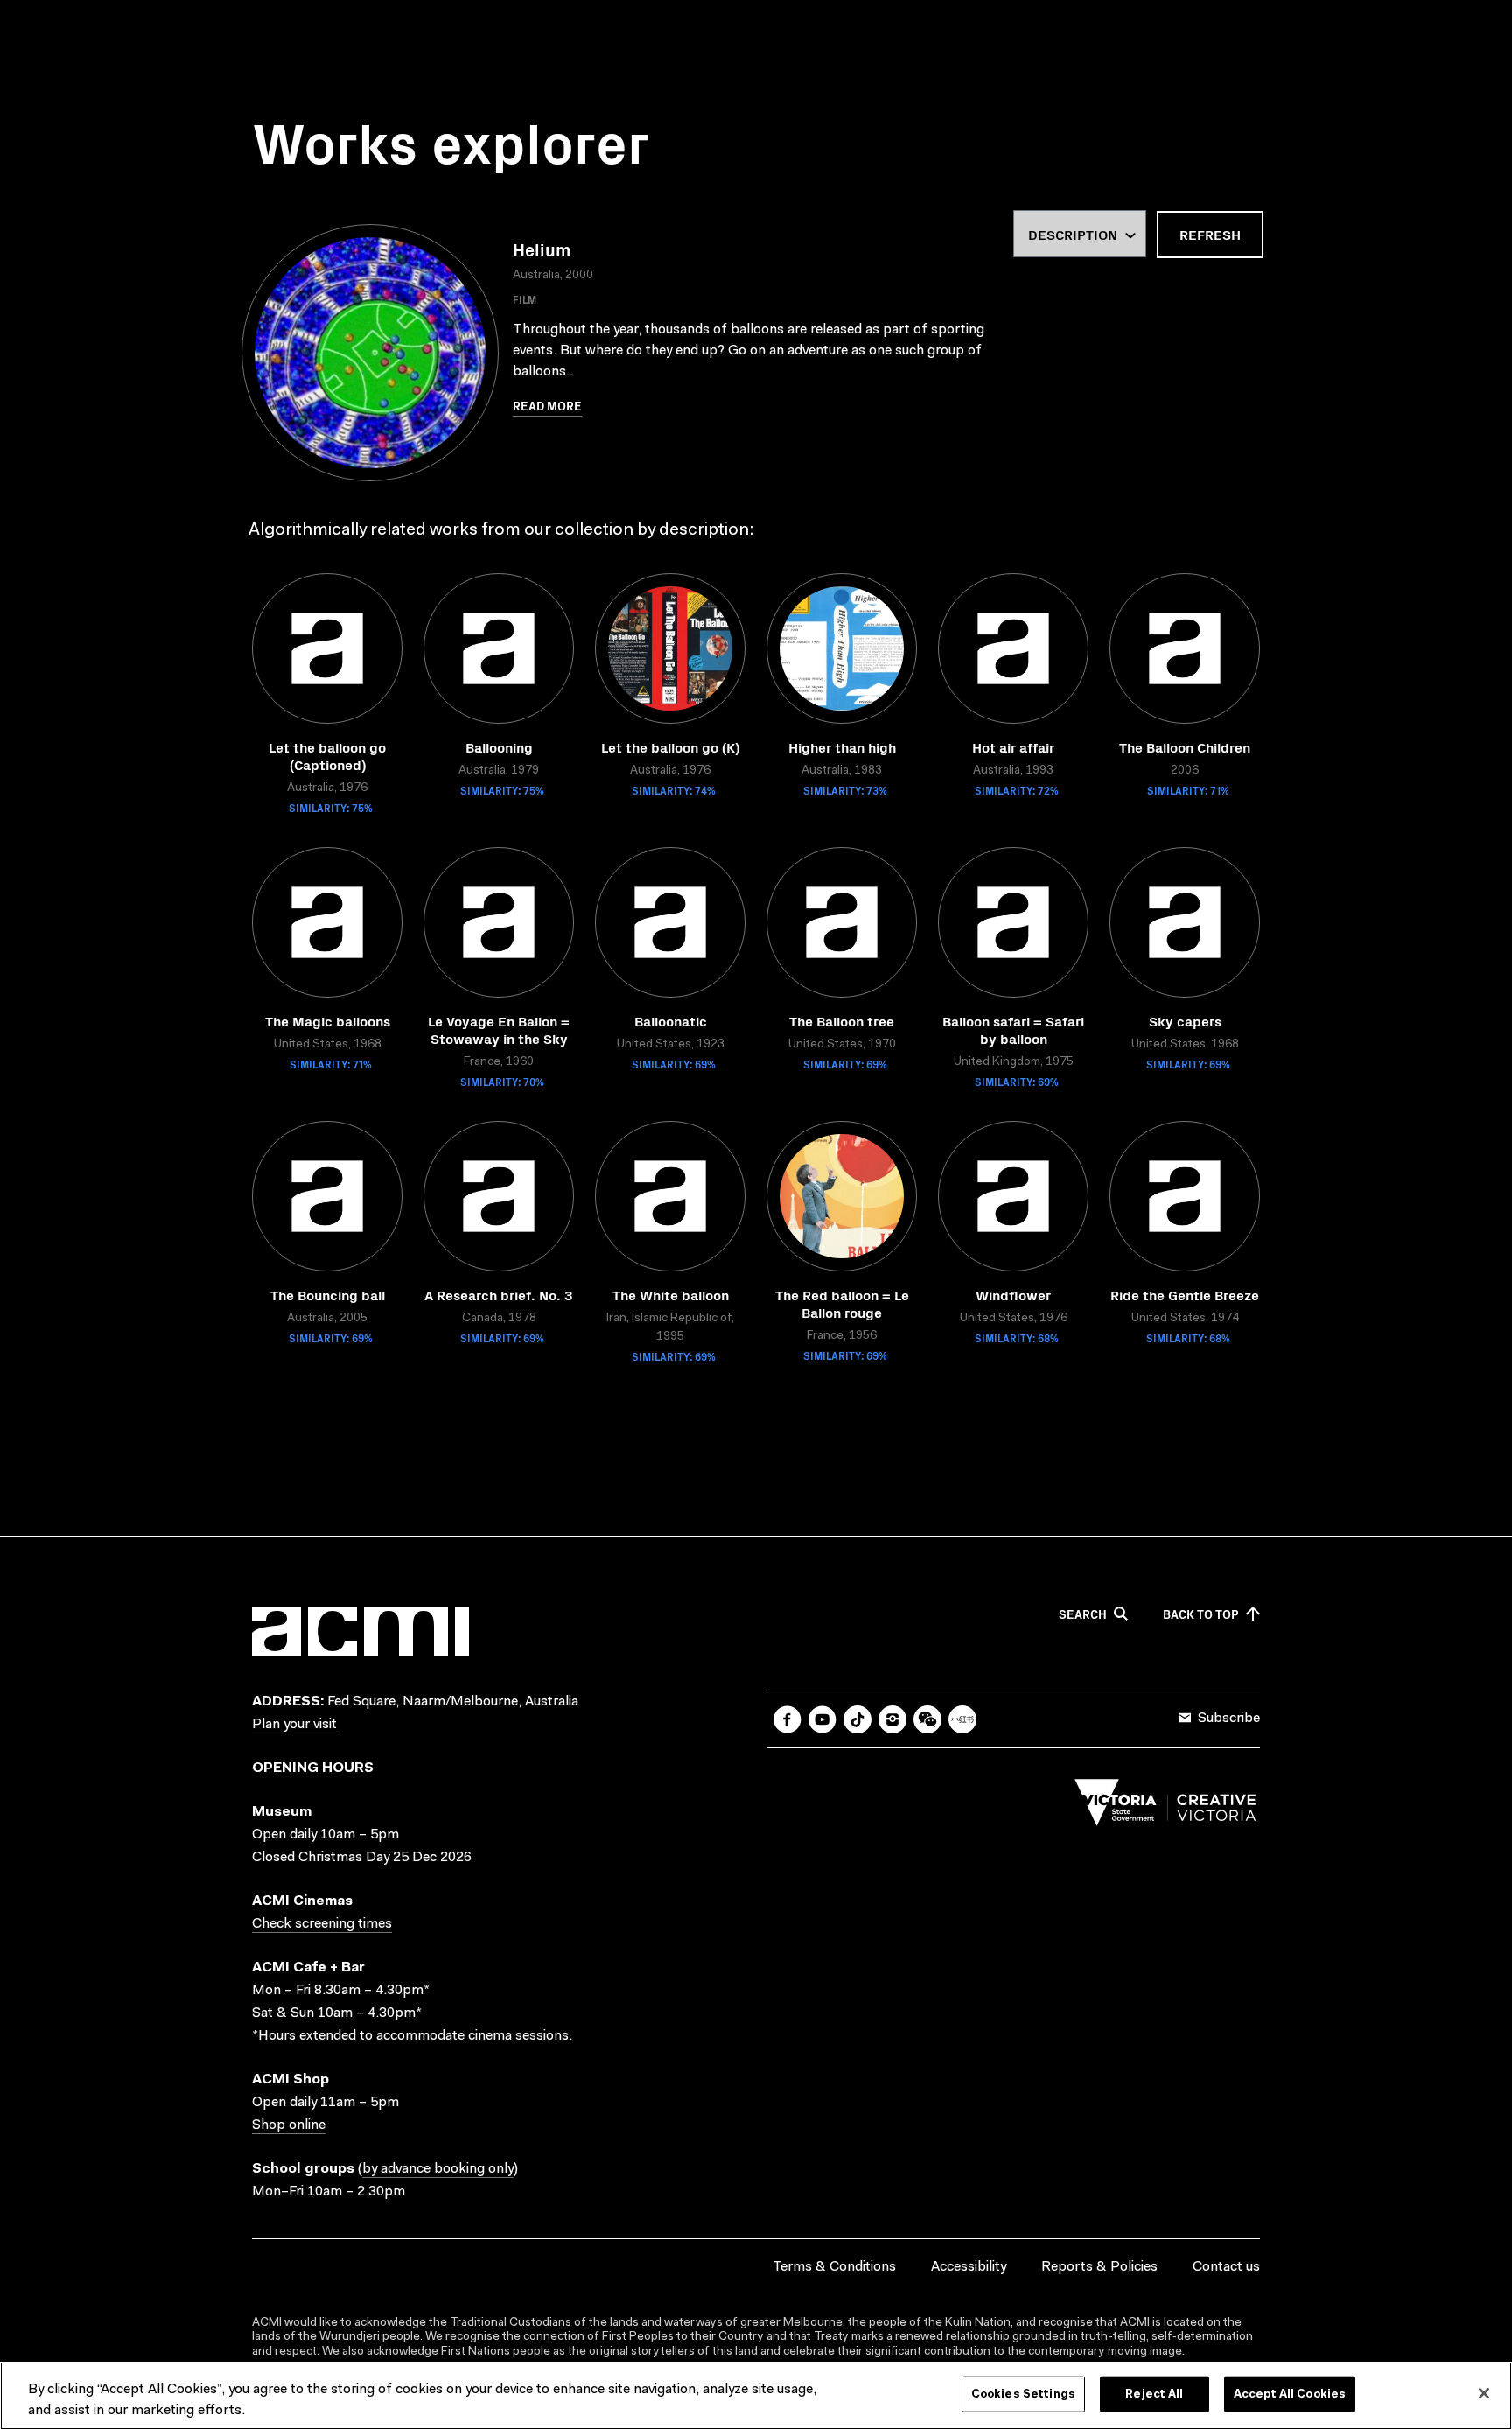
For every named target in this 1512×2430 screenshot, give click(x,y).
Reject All (1154, 2395)
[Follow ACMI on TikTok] (857, 1719)
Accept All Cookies (1290, 2395)
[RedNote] (962, 1719)
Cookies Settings (1023, 2395)
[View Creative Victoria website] (1165, 1807)
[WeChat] (927, 1719)
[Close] (1484, 2393)
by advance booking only (438, 2169)
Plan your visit (294, 1725)
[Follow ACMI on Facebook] (787, 1719)
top (1201, 1614)
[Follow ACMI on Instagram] (892, 1719)
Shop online (289, 2125)
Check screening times (322, 1924)
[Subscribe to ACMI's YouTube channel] (822, 1719)
